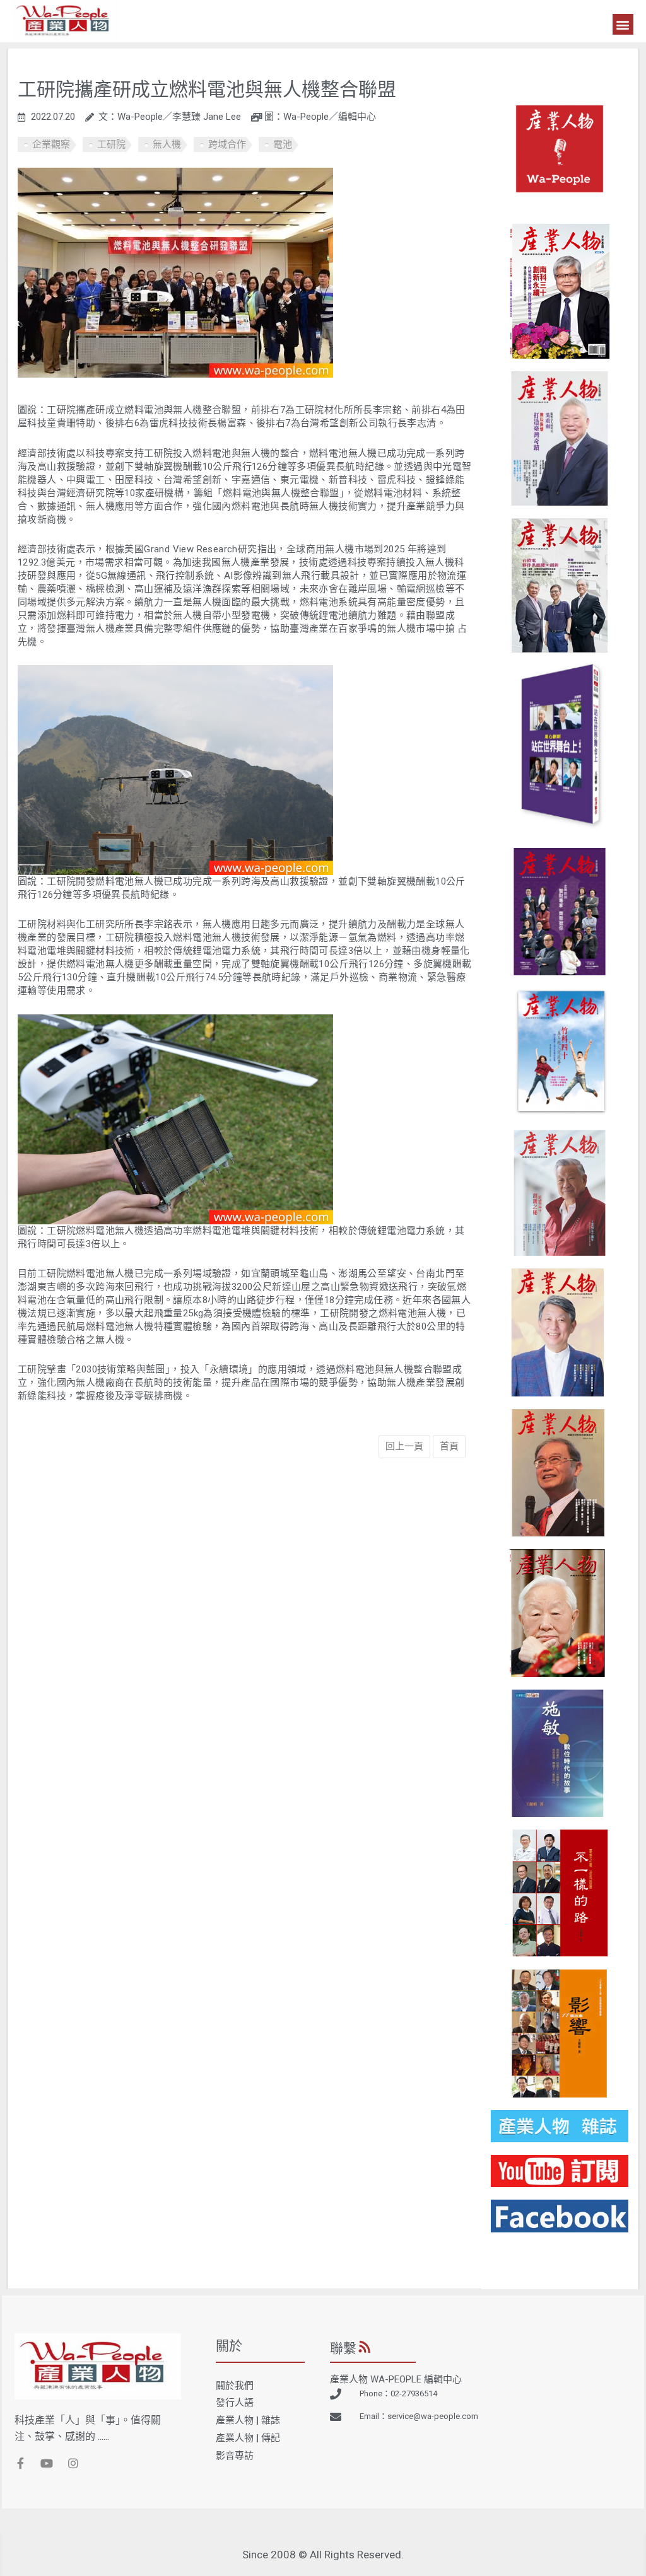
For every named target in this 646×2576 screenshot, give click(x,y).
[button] (623, 24)
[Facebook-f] (20, 2463)
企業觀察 (51, 144)
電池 (283, 144)
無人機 (167, 144)
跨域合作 (227, 144)
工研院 (111, 144)
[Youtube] (47, 2463)
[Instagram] (73, 2463)
